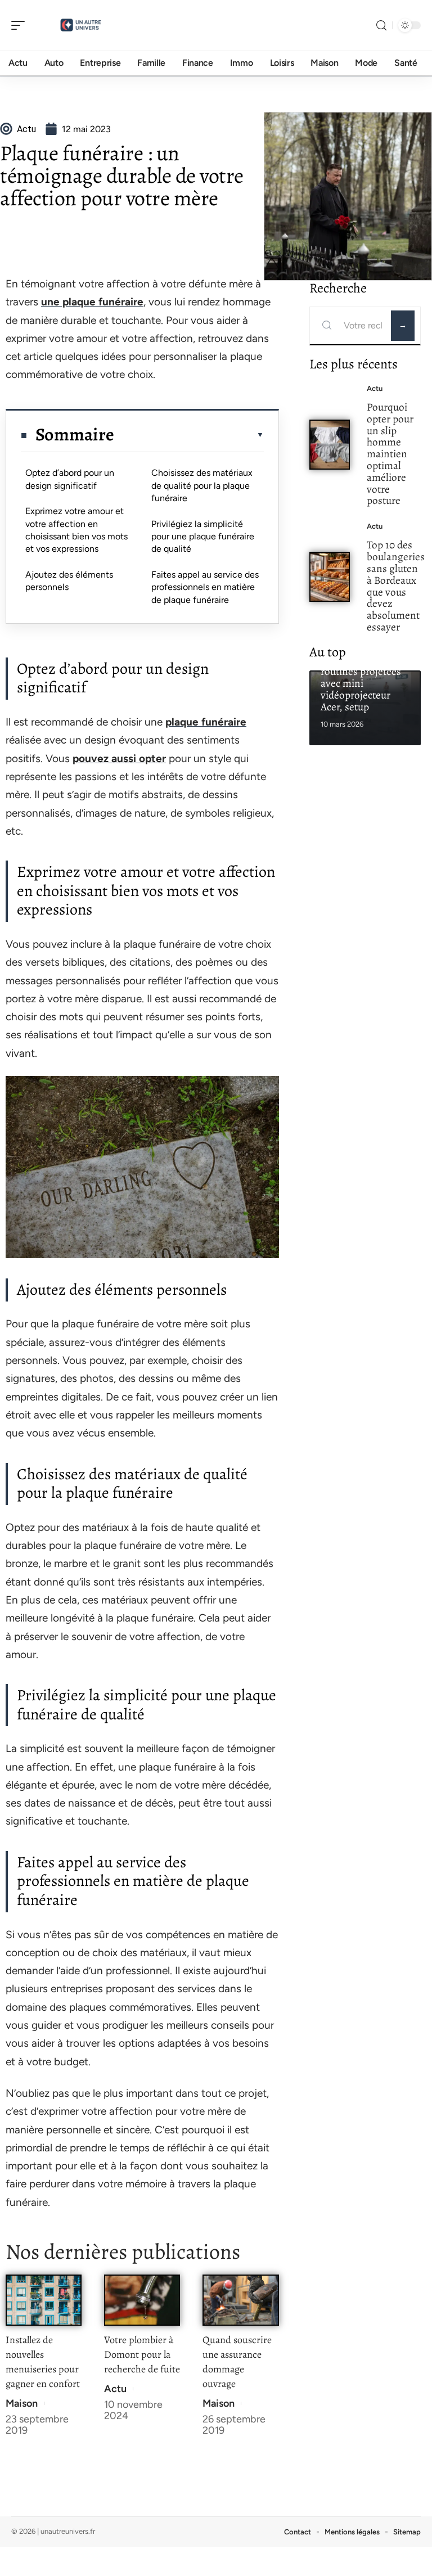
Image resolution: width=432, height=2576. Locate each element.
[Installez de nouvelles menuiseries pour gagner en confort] (44, 2300)
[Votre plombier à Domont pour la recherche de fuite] (142, 2300)
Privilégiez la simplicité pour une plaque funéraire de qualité (203, 537)
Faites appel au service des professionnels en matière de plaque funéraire (205, 587)
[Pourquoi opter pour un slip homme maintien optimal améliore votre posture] (330, 445)
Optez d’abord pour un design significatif (70, 479)
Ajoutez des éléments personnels (69, 581)
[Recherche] (381, 26)
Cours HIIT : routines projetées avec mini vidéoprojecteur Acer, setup (361, 683)
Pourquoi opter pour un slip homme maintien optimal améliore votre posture (390, 454)
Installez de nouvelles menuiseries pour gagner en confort (43, 2362)
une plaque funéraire (92, 302)
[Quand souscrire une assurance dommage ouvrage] (240, 2300)
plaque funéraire (206, 722)
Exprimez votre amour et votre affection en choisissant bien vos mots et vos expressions (76, 530)
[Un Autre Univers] (81, 25)
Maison (22, 2403)
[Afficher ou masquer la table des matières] (189, 435)
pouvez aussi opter (119, 758)
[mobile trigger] (21, 25)
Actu (115, 2389)
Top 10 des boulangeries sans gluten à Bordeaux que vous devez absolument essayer (396, 586)
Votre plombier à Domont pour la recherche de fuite (142, 2354)
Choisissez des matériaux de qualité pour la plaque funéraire (202, 485)
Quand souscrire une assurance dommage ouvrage (237, 2362)
